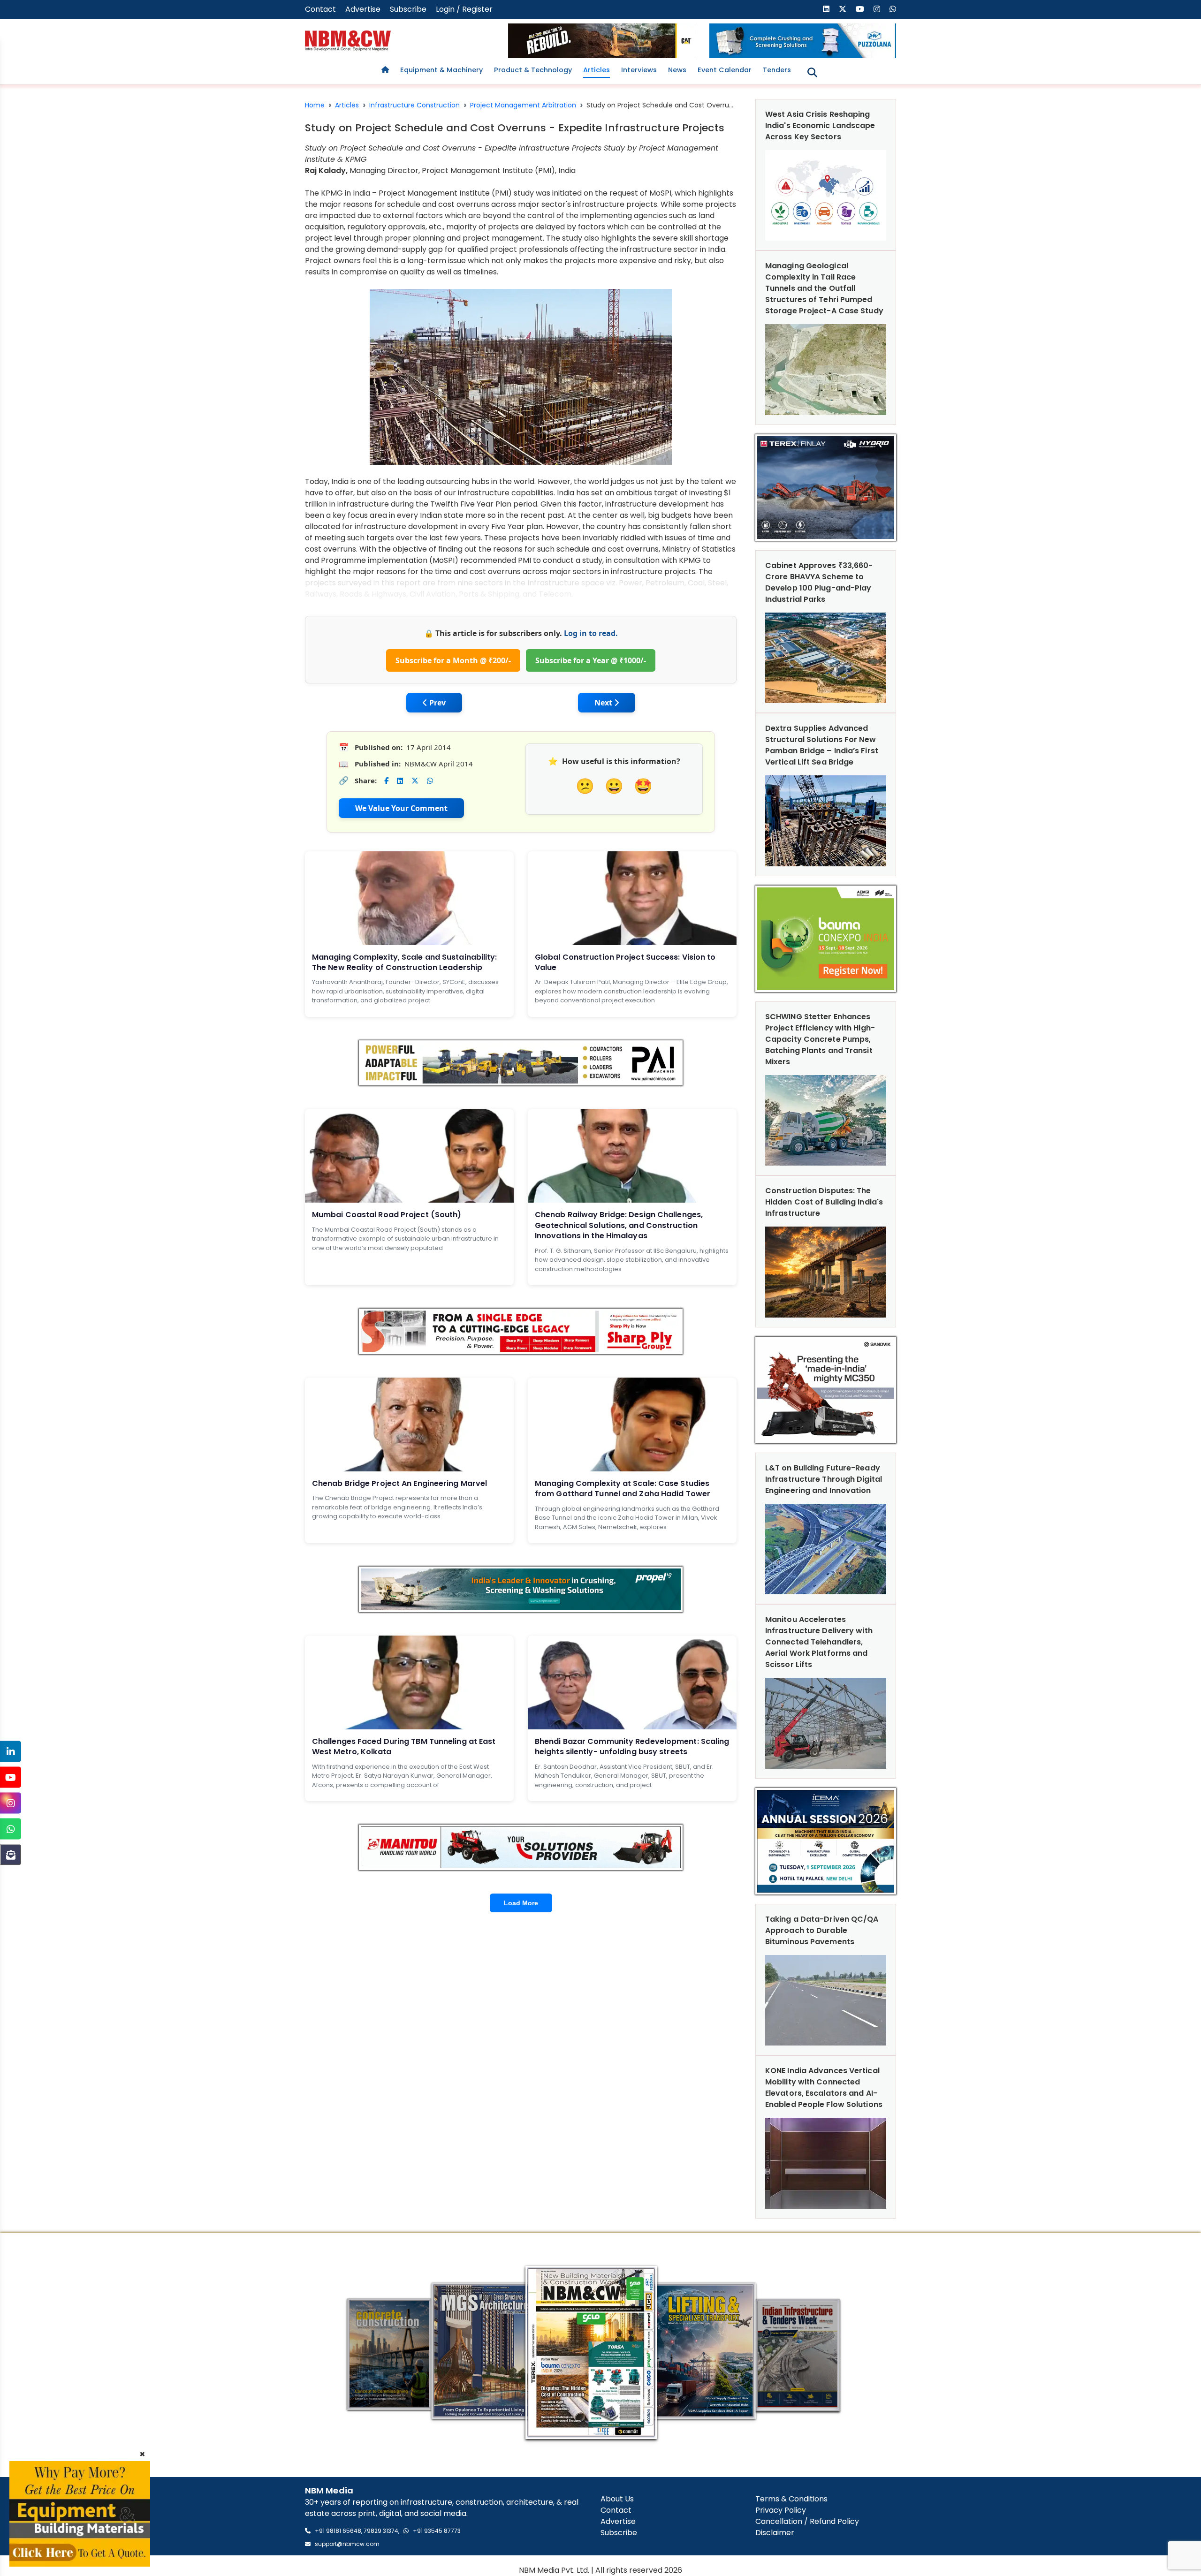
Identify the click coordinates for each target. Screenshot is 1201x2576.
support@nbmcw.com (347, 2544)
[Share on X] (415, 781)
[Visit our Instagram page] (877, 9)
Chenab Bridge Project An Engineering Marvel (399, 1483)
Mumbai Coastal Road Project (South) (387, 1215)
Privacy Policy (781, 2510)
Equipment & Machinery (441, 70)
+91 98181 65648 (338, 2531)
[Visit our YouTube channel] (860, 9)
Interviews (639, 70)
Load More (521, 1903)
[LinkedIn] (11, 1752)
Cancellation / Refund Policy (807, 2521)
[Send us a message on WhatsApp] (893, 9)
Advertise (363, 9)
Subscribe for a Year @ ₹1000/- (591, 660)
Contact (320, 9)
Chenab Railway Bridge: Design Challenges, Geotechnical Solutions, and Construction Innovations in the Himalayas (619, 1225)
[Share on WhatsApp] (430, 781)
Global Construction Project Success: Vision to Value (625, 962)
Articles (597, 70)
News (677, 70)
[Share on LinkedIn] (400, 781)
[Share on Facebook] (386, 781)
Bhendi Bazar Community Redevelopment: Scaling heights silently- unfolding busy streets (632, 1746)
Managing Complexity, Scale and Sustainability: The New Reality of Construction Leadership (405, 962)
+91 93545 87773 (437, 2531)
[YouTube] (11, 1777)
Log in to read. (591, 633)
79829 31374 (381, 2531)
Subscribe (408, 9)
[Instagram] (11, 1803)
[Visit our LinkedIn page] (826, 9)
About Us (617, 2499)
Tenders (777, 70)
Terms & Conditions (791, 2499)
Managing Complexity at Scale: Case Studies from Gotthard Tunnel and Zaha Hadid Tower (623, 1489)
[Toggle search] (812, 72)
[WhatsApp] (11, 1829)
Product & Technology (533, 70)
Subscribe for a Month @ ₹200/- (453, 660)
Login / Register (464, 9)
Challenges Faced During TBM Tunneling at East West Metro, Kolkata (404, 1746)
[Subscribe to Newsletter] (11, 1855)
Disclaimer (775, 2533)
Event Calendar (725, 70)
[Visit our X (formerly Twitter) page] (843, 9)
